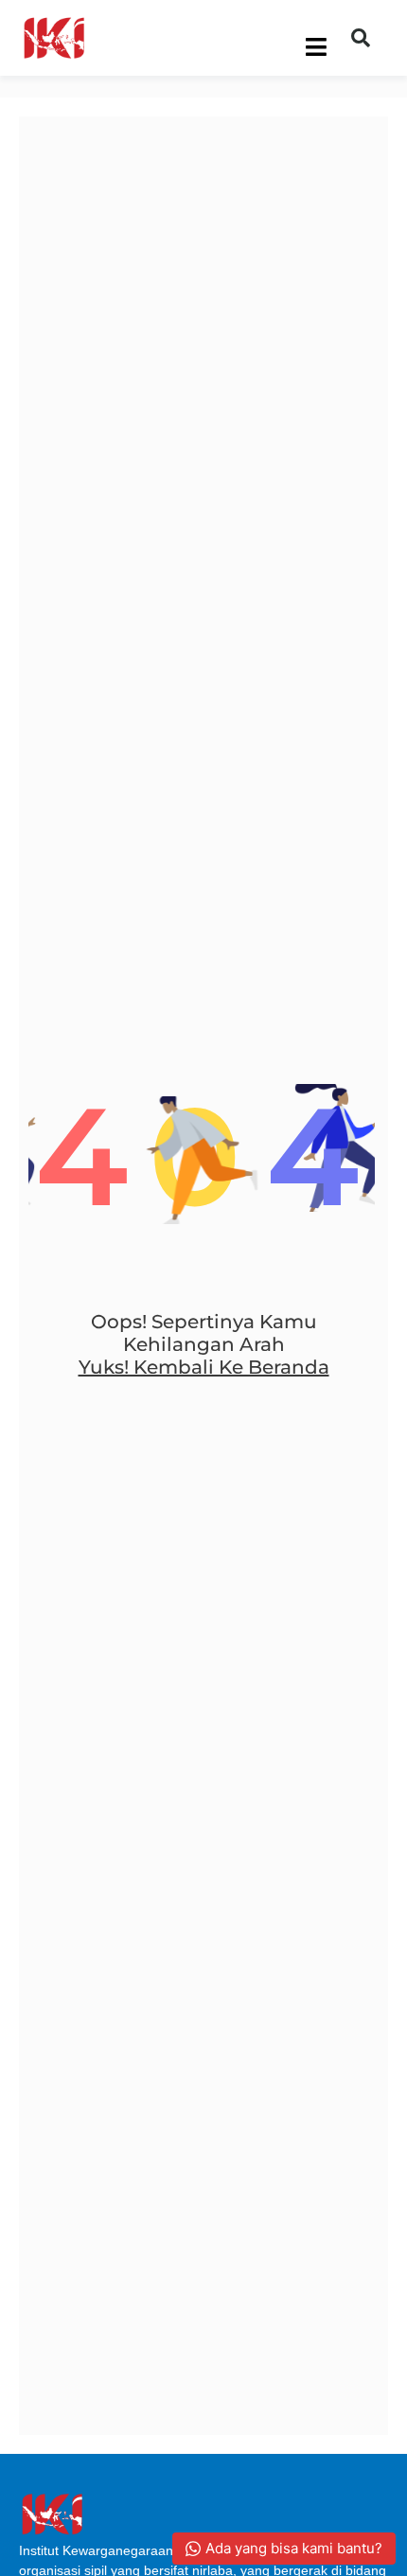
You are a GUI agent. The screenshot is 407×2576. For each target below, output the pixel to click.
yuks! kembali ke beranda (204, 1367)
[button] (361, 38)
